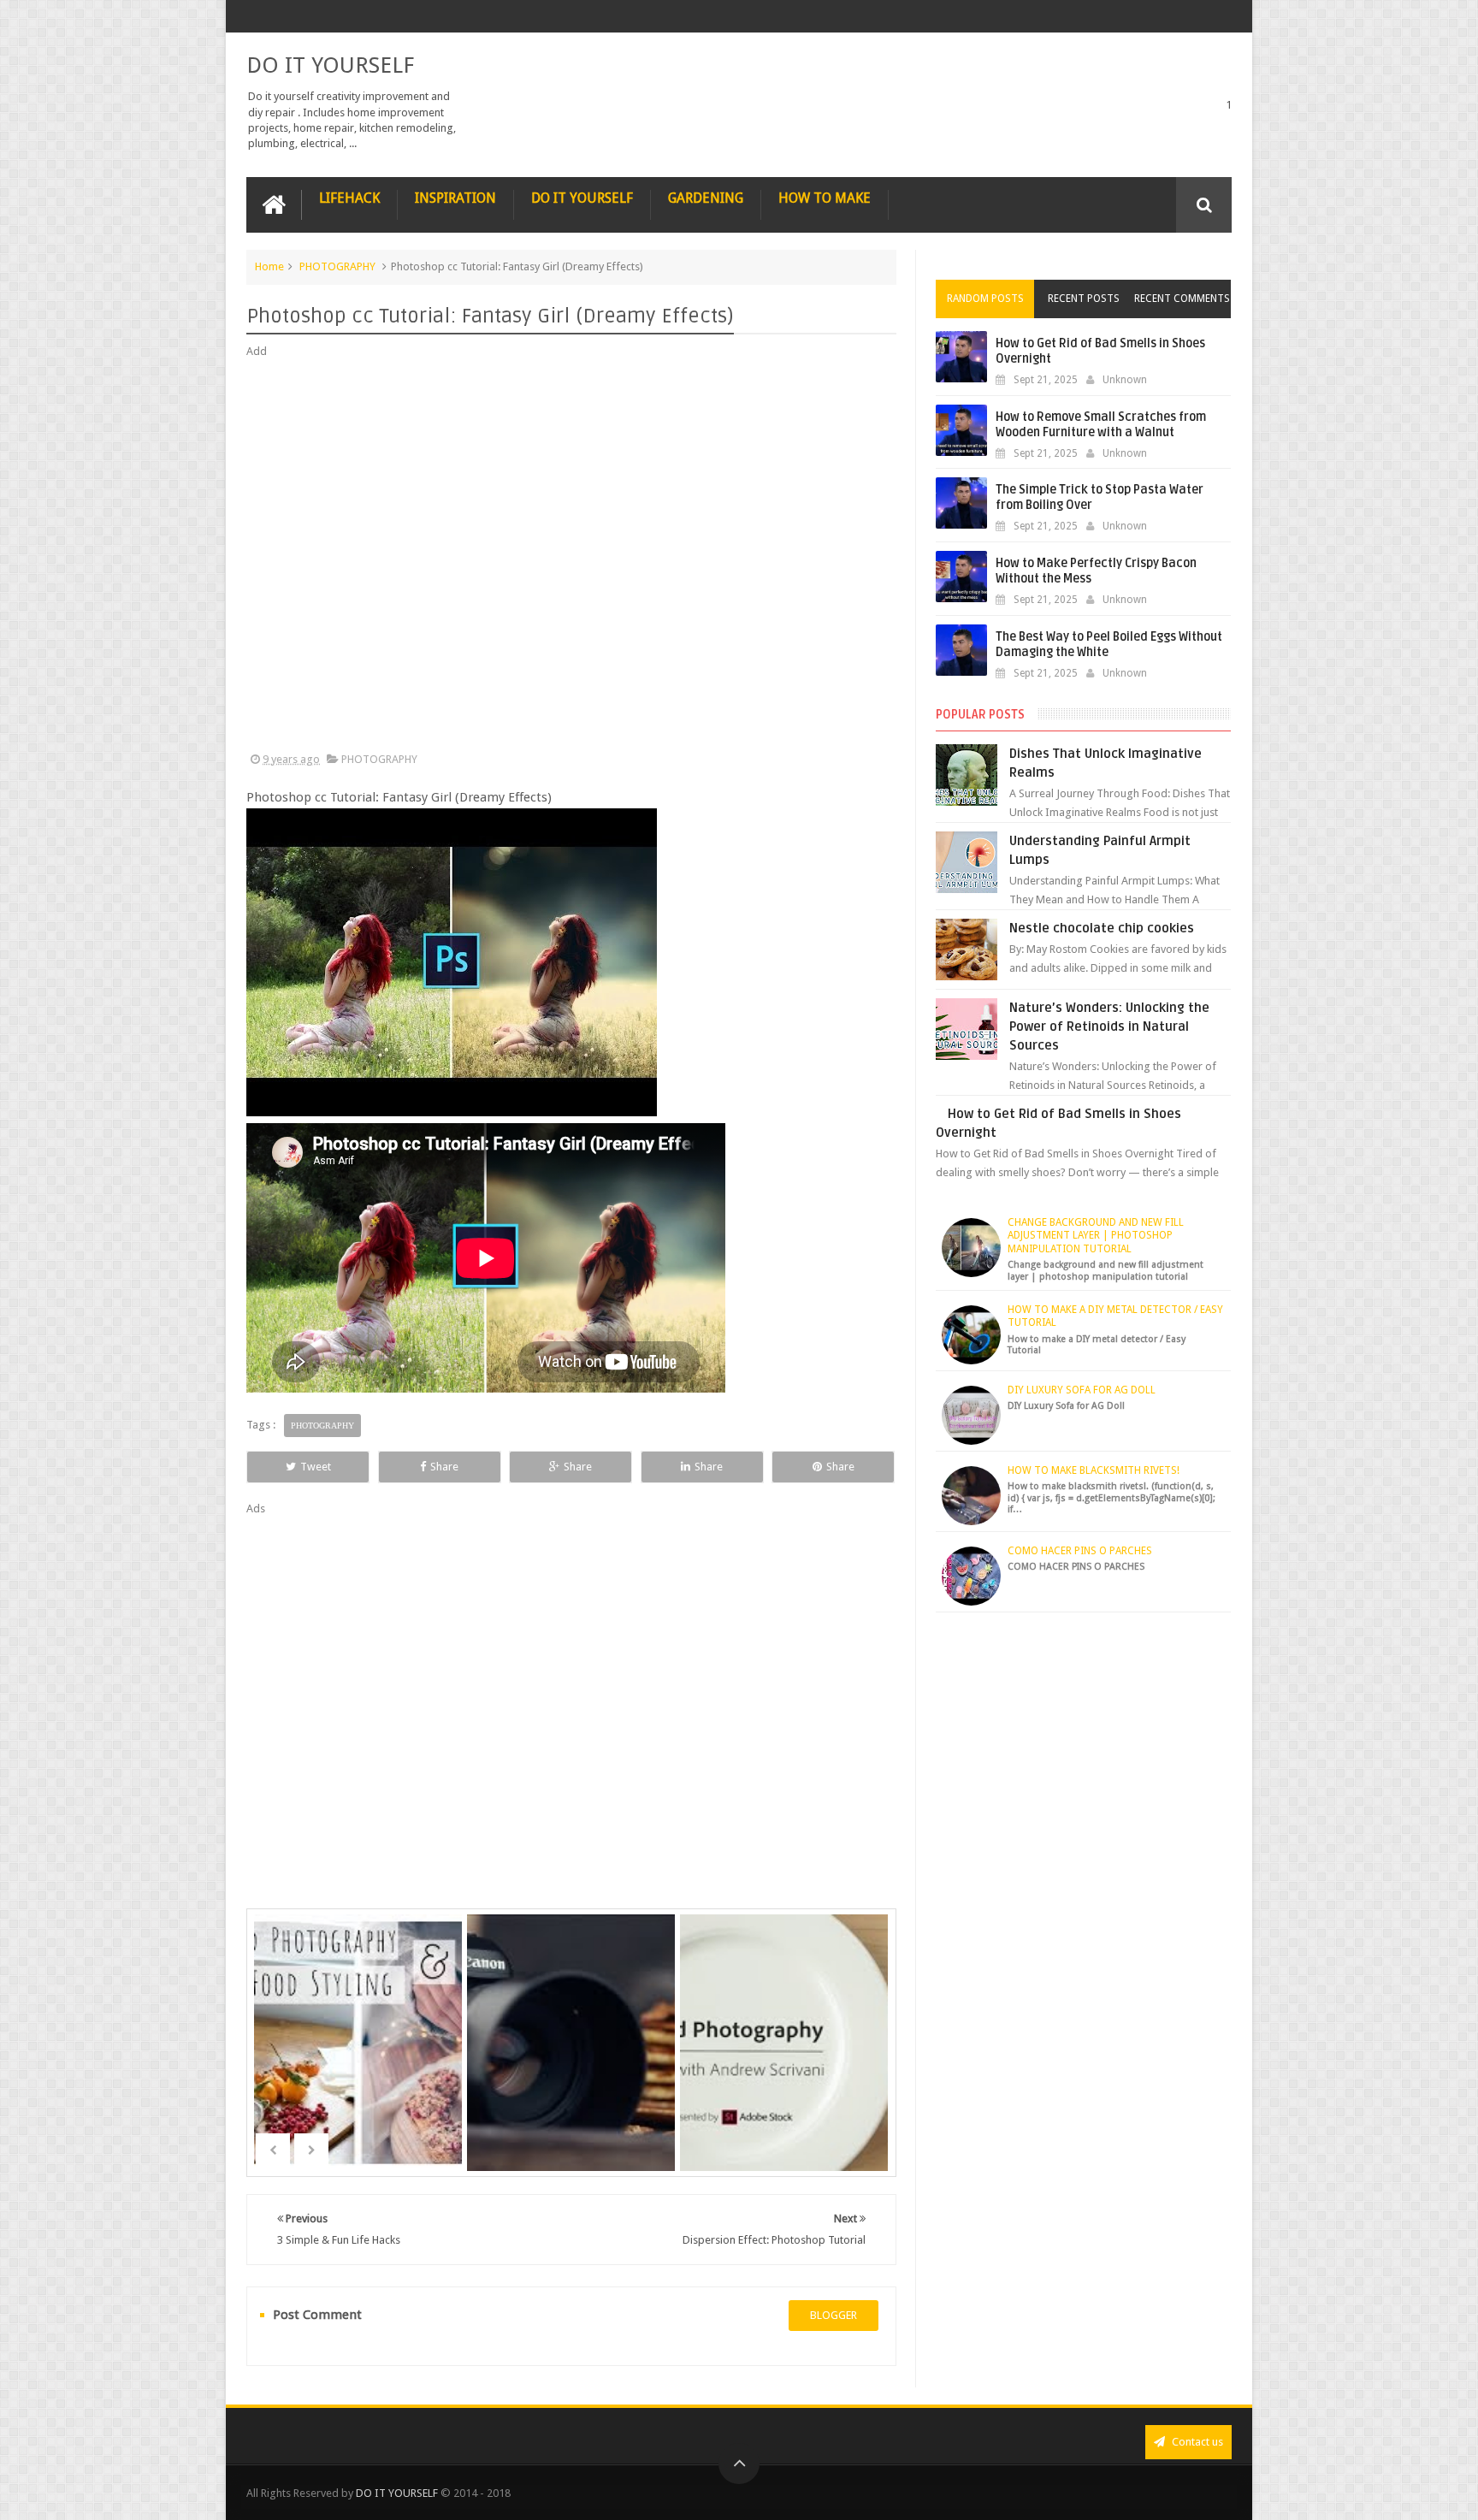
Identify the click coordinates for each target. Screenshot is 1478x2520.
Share (444, 1467)
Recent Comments (1182, 299)
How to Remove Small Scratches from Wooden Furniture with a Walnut (1101, 425)
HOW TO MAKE (825, 198)
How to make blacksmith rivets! (1094, 1470)
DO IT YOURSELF (330, 65)
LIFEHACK (349, 198)
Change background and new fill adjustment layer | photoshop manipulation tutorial (1096, 1236)
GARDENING (706, 198)
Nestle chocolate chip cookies (1102, 928)
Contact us (1196, 2442)
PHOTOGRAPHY (337, 266)
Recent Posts (1084, 299)
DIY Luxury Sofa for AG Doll (1082, 1390)
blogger (834, 2315)
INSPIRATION (455, 198)
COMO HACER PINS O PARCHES (1080, 1551)
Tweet (316, 1467)
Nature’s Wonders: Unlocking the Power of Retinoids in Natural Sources (1109, 1026)
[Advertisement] (571, 556)
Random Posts (985, 299)
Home (269, 266)
